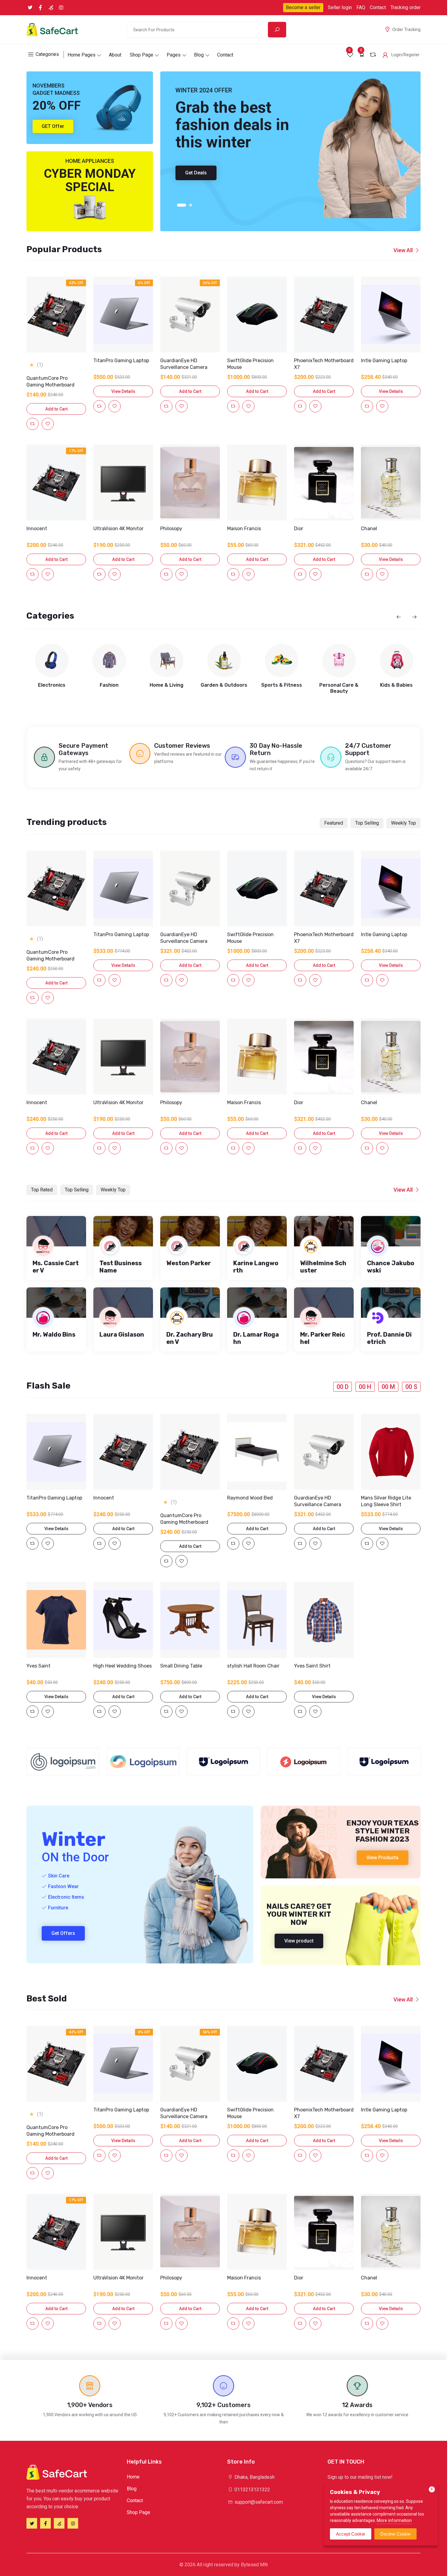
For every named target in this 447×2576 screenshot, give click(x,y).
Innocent (37, 529)
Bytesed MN (254, 2565)
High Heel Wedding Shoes (123, 1666)
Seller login (340, 7)
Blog (199, 55)
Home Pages (81, 55)
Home (133, 2477)
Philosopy (171, 529)
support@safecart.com (258, 2502)
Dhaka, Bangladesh (254, 2477)
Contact (378, 7)
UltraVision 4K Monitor (118, 529)
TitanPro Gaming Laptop (121, 361)
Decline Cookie (395, 2534)
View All (403, 250)
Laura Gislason (122, 1334)
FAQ (361, 7)
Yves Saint (38, 1666)
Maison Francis (244, 529)
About (115, 55)
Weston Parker (189, 1263)
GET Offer (53, 126)
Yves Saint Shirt (312, 1666)
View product (299, 1941)
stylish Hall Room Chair (253, 1666)
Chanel (369, 529)
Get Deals (196, 173)
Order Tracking (406, 29)
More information (394, 2520)
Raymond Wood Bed (250, 1498)
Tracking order (405, 7)
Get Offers (63, 1933)
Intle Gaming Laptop (384, 361)
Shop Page (142, 55)
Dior (299, 529)
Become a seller (303, 7)
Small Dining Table (181, 1666)
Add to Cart (56, 409)
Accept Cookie (351, 2534)
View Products (383, 1858)
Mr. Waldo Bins (54, 1334)
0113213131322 (252, 2490)
